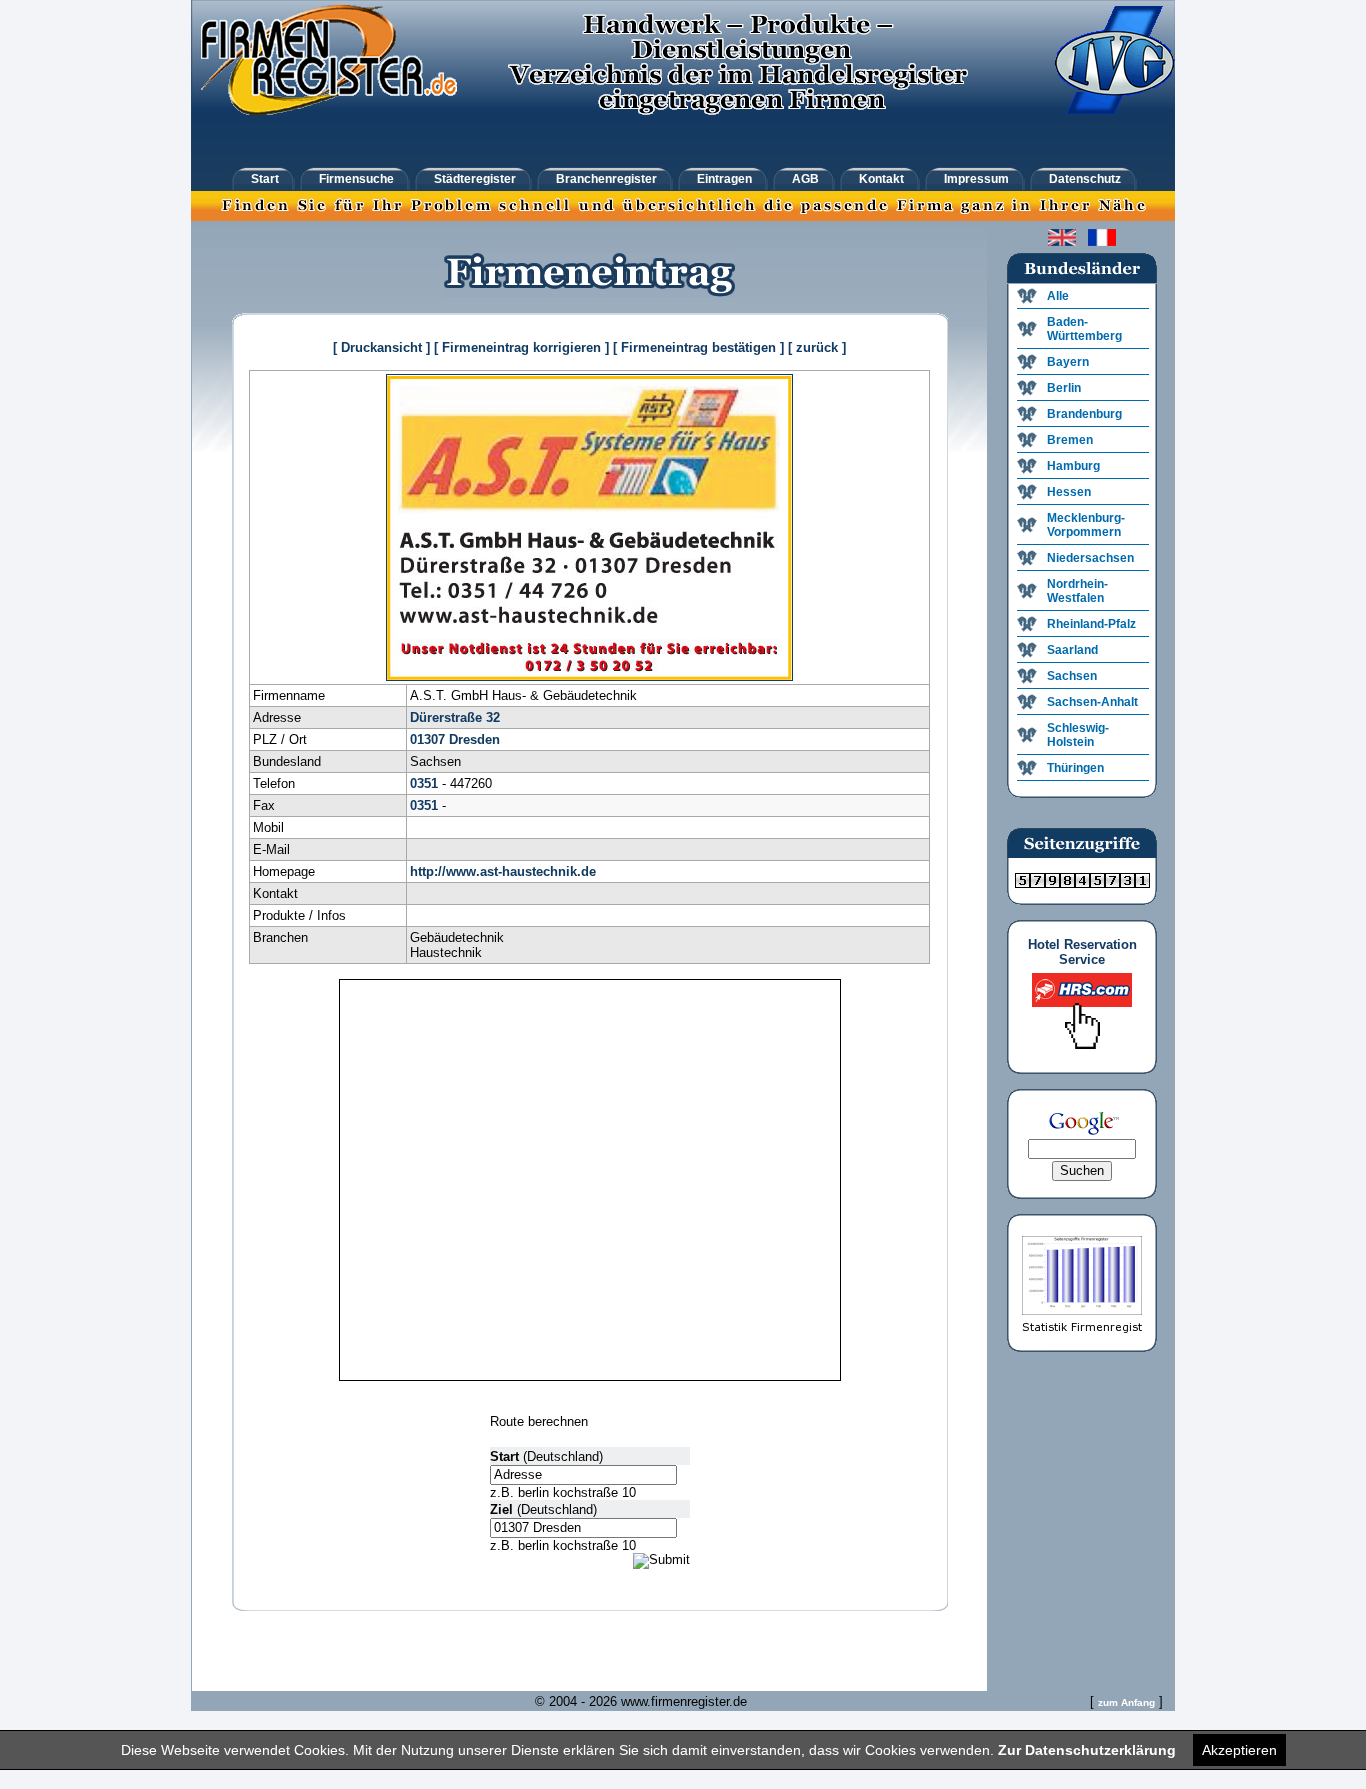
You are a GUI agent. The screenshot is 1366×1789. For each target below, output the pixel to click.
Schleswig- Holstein (1078, 735)
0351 (424, 783)
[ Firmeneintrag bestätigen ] (698, 347)
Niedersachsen (1090, 558)
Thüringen (1075, 768)
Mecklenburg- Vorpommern (1086, 525)
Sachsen (1072, 676)
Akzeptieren (1239, 1750)
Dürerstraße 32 (455, 717)
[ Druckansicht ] (381, 347)
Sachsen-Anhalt (1092, 702)
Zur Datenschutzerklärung (1087, 1750)
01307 (427, 739)
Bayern (1068, 362)
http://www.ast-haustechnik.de (503, 871)
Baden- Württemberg (1084, 329)
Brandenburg (1084, 414)
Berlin (1064, 388)
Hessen (1069, 492)
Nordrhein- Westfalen (1077, 591)
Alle (1058, 296)
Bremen (1070, 440)
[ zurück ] (817, 347)
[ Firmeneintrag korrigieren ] (521, 347)
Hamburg (1073, 466)
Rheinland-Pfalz (1091, 624)
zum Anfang (1126, 1702)
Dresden (474, 739)
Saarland (1072, 650)
